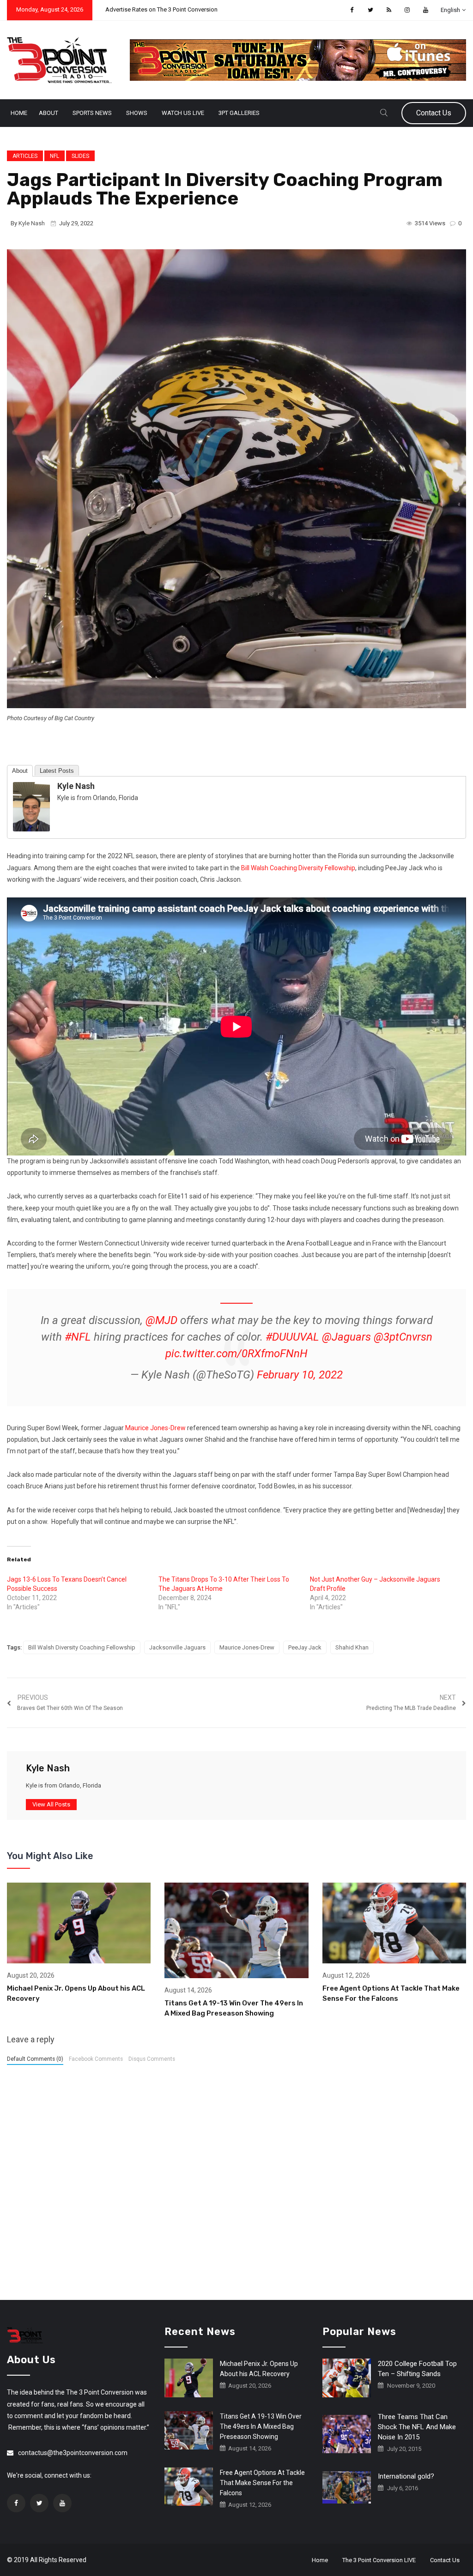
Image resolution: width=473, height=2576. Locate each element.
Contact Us (434, 113)
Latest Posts (57, 771)
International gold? (406, 2476)
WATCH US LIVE (183, 113)
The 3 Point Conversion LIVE (379, 2560)
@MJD (161, 1320)
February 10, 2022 (300, 1375)
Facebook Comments (96, 2059)
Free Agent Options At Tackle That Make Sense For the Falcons (262, 2483)
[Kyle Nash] (31, 807)
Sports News (92, 113)
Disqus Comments (152, 2059)
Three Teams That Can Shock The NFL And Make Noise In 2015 (417, 2427)
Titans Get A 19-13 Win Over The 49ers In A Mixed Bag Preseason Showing (261, 2426)
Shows (137, 113)
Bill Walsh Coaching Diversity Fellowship (298, 868)
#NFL (78, 1337)
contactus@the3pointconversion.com (73, 2453)
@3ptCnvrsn (403, 1337)
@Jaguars (346, 1337)
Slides (80, 156)
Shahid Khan (352, 1647)
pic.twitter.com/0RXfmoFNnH (236, 1354)
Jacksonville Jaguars (177, 1647)
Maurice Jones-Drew (155, 1428)
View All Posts (51, 1804)
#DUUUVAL (292, 1337)
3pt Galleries (239, 113)
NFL (55, 156)
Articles (25, 156)
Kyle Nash (32, 223)
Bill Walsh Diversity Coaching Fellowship (82, 1647)
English (450, 10)
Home (19, 113)
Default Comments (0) (35, 2059)
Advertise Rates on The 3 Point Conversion (161, 9)
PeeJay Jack (305, 1647)
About (49, 113)
